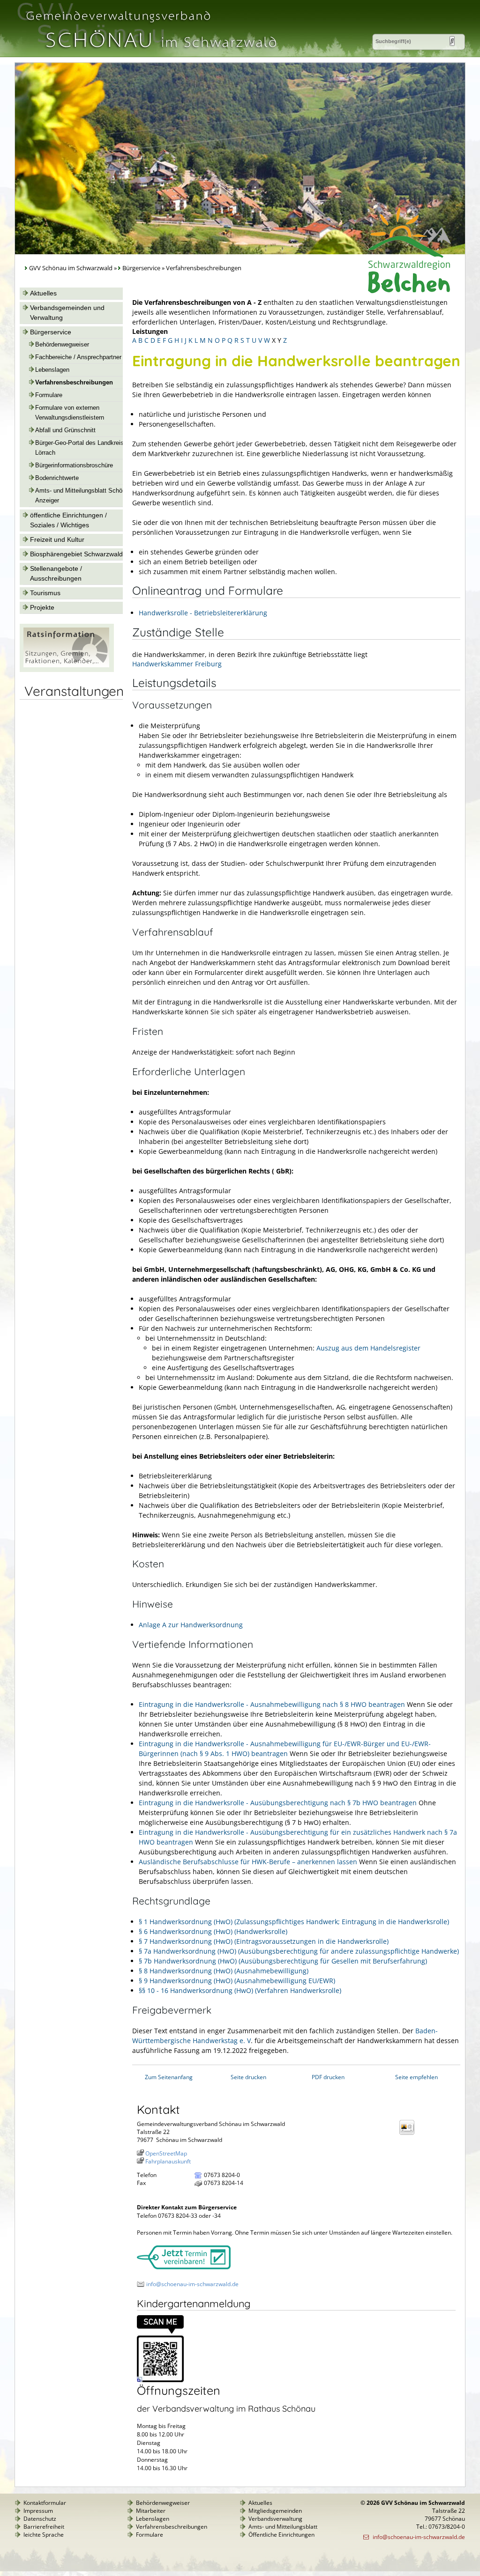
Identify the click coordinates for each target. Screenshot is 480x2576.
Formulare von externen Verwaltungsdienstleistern (70, 413)
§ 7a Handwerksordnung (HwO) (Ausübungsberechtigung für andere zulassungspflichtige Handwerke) (299, 1951)
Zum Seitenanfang (169, 2077)
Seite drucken (248, 2077)
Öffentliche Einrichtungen (281, 2535)
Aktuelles (43, 293)
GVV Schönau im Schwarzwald (71, 268)
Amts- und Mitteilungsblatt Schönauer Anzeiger (86, 496)
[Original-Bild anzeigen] (160, 2380)
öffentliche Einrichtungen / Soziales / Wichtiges (68, 520)
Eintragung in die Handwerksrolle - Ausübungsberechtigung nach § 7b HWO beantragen (278, 1803)
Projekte (42, 607)
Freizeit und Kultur (57, 539)
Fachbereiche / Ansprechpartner (78, 357)
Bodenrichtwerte (57, 478)
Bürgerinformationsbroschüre (74, 465)
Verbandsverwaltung (275, 2519)
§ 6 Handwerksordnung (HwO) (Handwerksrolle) (213, 1931)
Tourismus (45, 593)
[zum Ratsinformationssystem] (67, 670)
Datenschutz (40, 2519)
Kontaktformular (45, 2503)
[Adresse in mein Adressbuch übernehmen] (410, 2134)
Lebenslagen (52, 370)
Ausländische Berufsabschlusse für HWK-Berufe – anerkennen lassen (248, 1862)
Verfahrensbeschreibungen (74, 383)
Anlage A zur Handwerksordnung (191, 1625)
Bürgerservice (141, 268)
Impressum (38, 2511)
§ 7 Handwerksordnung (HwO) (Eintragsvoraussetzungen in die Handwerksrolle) (264, 1941)
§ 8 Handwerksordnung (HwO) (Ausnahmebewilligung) (224, 1971)
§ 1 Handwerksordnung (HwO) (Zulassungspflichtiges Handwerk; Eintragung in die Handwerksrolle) (294, 1922)
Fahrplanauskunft (168, 2161)
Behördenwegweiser (62, 345)
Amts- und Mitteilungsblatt (283, 2527)
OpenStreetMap (166, 2153)
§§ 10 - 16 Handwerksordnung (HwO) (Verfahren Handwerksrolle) (240, 1990)
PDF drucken (328, 2077)
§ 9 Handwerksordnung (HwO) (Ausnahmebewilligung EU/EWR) (237, 1981)
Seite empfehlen (416, 2077)
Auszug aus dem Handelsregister (368, 1348)
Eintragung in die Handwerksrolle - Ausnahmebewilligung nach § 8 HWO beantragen (272, 1704)
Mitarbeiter (151, 2511)
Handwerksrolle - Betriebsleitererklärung (203, 613)
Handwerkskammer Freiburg (177, 664)
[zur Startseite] (150, 53)
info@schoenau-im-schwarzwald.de (192, 2284)
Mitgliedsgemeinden (275, 2511)
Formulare (49, 395)
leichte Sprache (44, 2535)
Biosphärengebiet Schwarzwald (76, 554)
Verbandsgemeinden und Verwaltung (67, 313)
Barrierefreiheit (44, 2527)
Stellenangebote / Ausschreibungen (56, 573)
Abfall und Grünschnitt (65, 430)
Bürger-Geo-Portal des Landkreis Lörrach (79, 448)
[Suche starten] (452, 41)
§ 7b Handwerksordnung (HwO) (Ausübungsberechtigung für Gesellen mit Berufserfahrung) (283, 1961)
